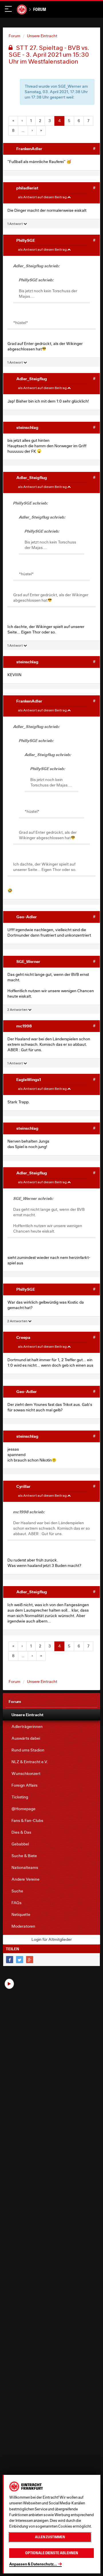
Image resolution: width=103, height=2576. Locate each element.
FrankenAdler (29, 149)
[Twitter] (20, 1960)
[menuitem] (51, 1715)
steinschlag (27, 427)
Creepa (23, 1337)
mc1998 (24, 1026)
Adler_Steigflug (32, 379)
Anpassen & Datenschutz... (33, 2564)
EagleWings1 (29, 1079)
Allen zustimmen (50, 2537)
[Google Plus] (30, 1960)
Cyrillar (23, 1486)
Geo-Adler (27, 917)
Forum (40, 9)
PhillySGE (26, 240)
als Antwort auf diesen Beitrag (43, 197)
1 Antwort (15, 224)
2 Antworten (18, 1010)
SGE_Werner (28, 961)
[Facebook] (10, 1960)
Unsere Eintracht (42, 36)
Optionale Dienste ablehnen (52, 2553)
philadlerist (27, 188)
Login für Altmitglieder (52, 1939)
